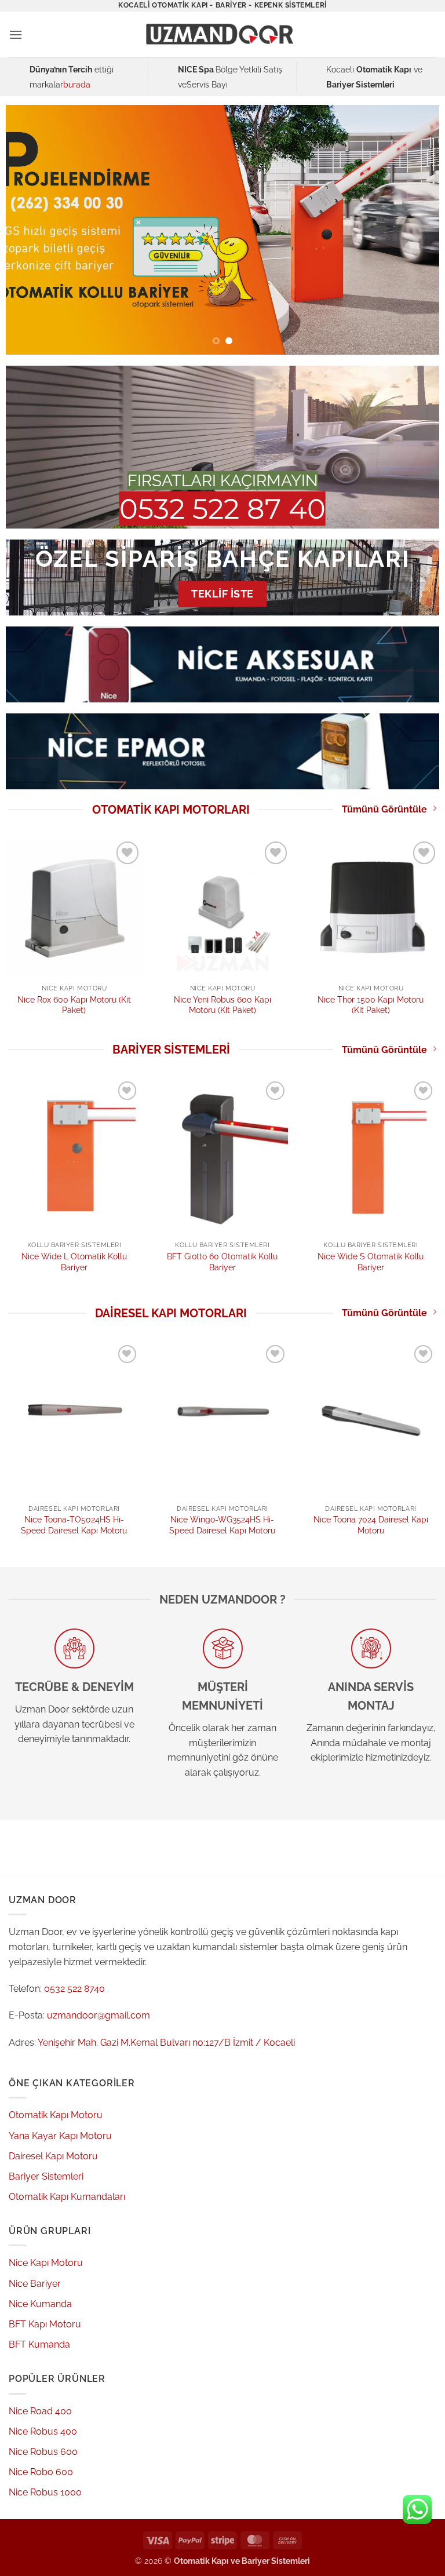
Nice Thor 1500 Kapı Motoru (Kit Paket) (371, 1005)
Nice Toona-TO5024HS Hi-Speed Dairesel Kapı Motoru (74, 1525)
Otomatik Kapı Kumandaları (67, 2197)
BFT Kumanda (39, 2344)
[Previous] (29, 229)
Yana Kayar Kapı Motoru (60, 2136)
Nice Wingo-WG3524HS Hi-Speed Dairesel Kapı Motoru (222, 1525)
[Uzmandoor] (222, 34)
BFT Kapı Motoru (45, 2324)
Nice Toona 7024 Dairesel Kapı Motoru (371, 1525)
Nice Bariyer (35, 2284)
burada (77, 84)
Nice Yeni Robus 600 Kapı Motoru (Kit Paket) (222, 1005)
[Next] (416, 229)
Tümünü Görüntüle (384, 809)
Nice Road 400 (40, 2411)
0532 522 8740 (74, 1989)
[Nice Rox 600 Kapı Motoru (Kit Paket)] (74, 907)
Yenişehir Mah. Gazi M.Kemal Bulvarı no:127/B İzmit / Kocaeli (166, 2043)
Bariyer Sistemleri (46, 2176)
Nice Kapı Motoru (46, 2263)
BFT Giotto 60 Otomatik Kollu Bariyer (222, 1262)
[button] (16, 34)
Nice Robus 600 (43, 2452)
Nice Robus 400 (43, 2431)
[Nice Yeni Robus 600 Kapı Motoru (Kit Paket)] (222, 907)
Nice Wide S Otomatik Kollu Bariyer (371, 1262)
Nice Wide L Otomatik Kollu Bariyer (74, 1262)
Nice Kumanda (40, 2304)
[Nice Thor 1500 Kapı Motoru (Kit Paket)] (371, 907)
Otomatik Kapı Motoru (56, 2115)
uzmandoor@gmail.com (99, 2015)
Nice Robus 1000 (45, 2492)
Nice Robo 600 (41, 2472)
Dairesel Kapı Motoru (53, 2156)
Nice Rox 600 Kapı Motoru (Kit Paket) (74, 1005)
